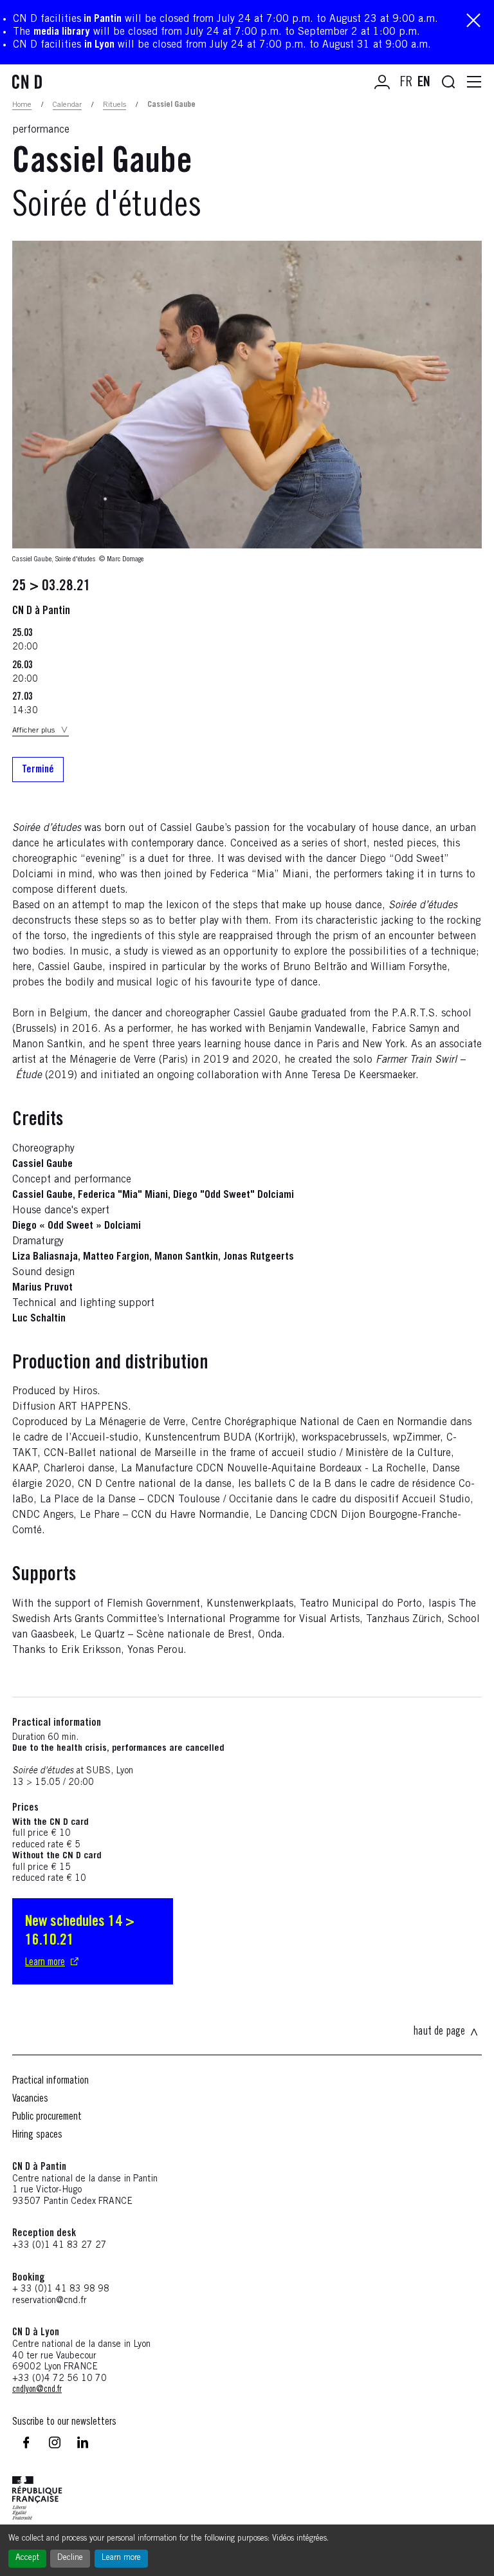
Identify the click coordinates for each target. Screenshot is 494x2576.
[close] (473, 22)
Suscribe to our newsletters (64, 2422)
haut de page (439, 2032)
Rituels (114, 105)
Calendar (67, 105)
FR (406, 83)
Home (22, 105)
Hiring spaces (37, 2135)
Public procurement (47, 2117)
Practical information (50, 2081)
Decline (70, 2558)
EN (424, 83)
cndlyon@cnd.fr (37, 2390)
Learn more (121, 2558)
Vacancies (30, 2099)
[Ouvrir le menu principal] (474, 82)
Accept (27, 2558)
